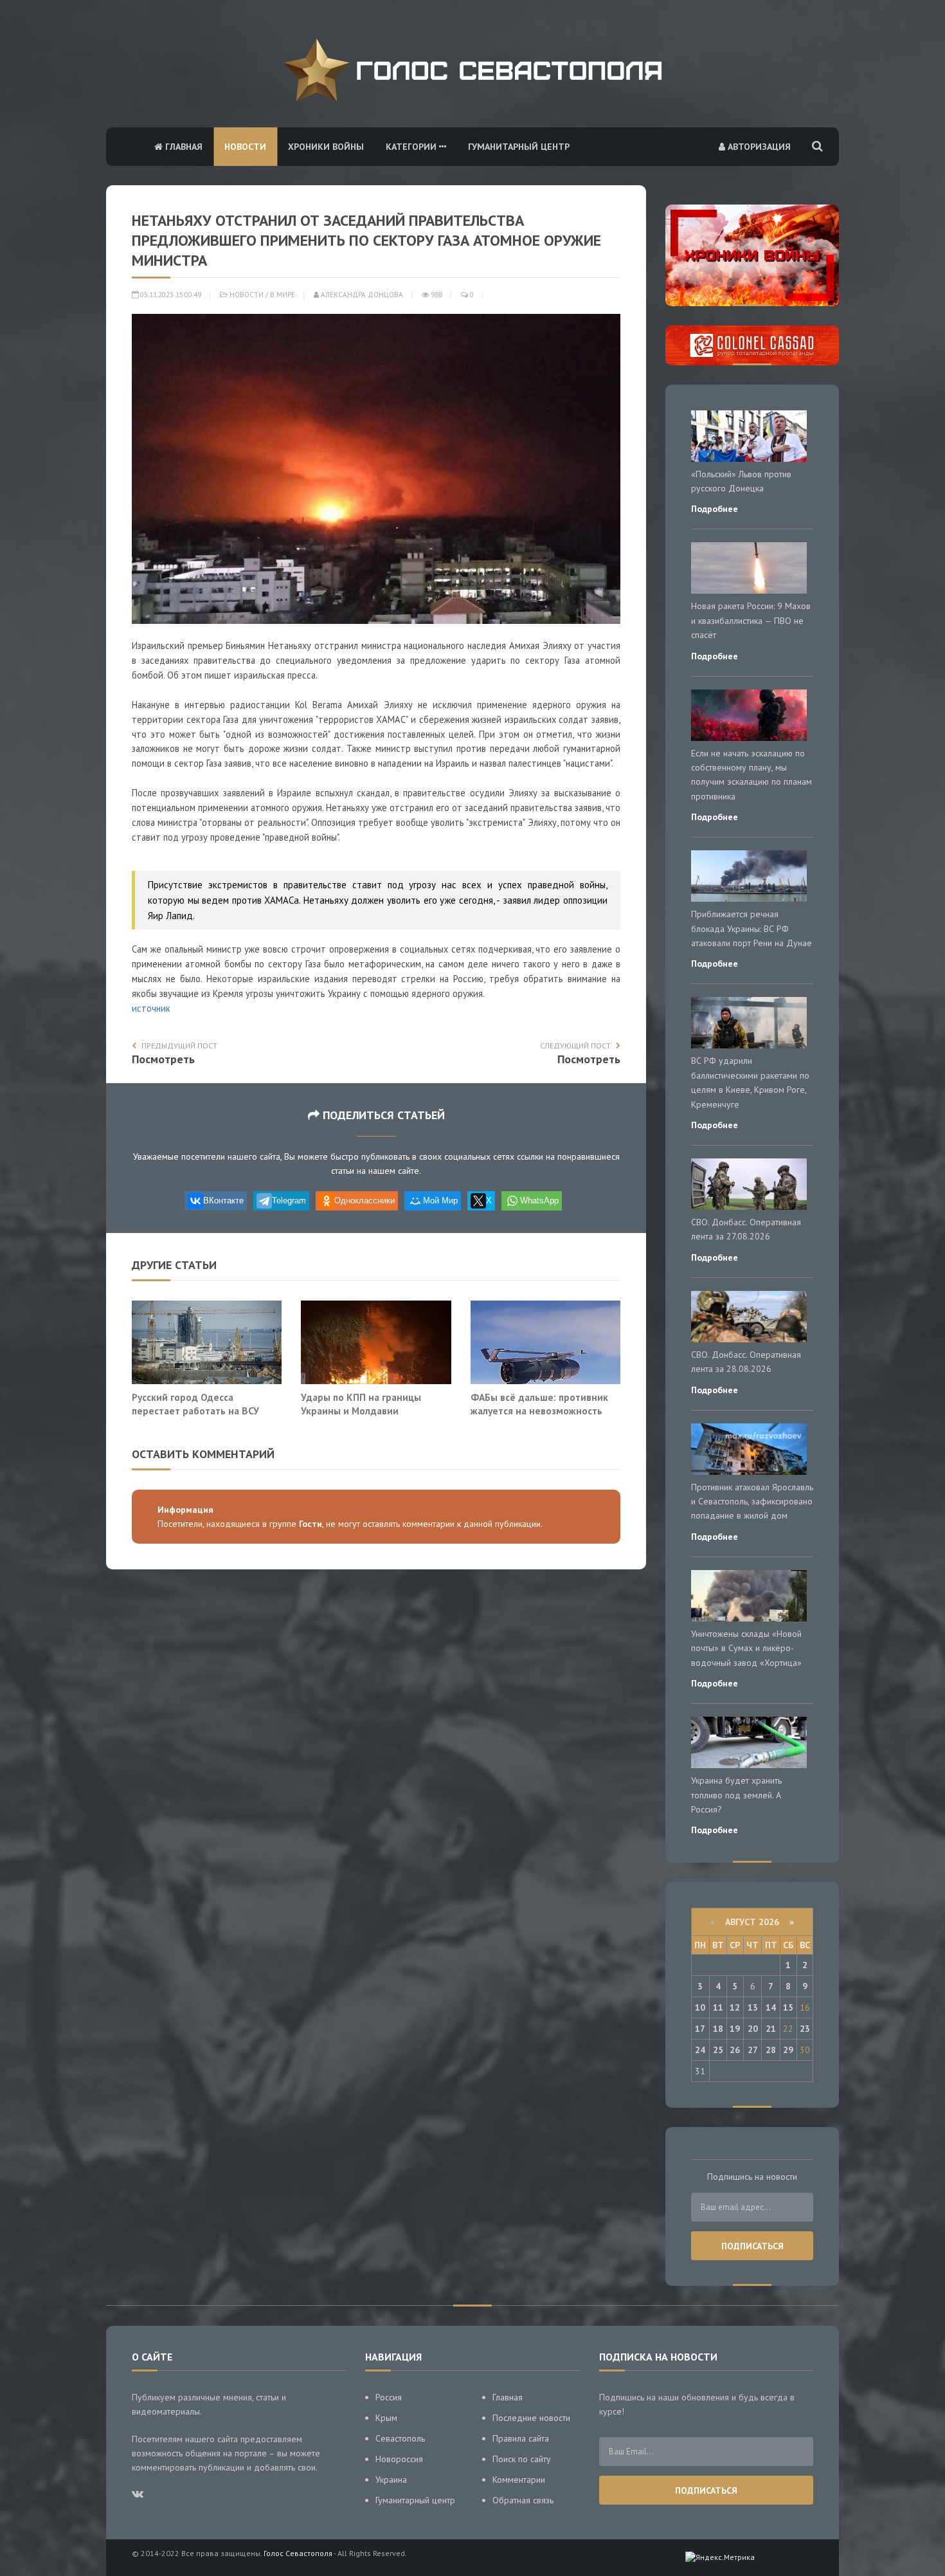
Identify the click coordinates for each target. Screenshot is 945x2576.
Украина (391, 2480)
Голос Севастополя (298, 2553)
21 (771, 2029)
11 (718, 2007)
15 (788, 2007)
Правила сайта (521, 2438)
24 (700, 2050)
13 (753, 2007)
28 (771, 2050)
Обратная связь (523, 2500)
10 (700, 2007)
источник (151, 1008)
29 (788, 2050)
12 (735, 2007)
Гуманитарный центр (519, 147)
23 (805, 2029)
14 (771, 2007)
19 (735, 2029)
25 (718, 2050)
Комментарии (519, 2480)
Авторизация (758, 147)
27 (753, 2050)
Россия (389, 2397)
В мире (283, 295)
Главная (183, 147)
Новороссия (399, 2459)
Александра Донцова (361, 295)
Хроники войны (326, 147)
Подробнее (715, 509)
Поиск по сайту (522, 2459)
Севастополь (400, 2438)
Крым (386, 2418)
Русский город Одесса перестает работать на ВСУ (195, 1404)
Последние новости (531, 2418)
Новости (245, 147)
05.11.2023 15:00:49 (170, 295)
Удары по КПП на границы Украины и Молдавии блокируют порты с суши (361, 1411)
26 (735, 2050)
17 (700, 2029)
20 (753, 2029)
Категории (412, 147)
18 (718, 2029)
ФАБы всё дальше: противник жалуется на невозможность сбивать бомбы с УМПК (539, 1411)
